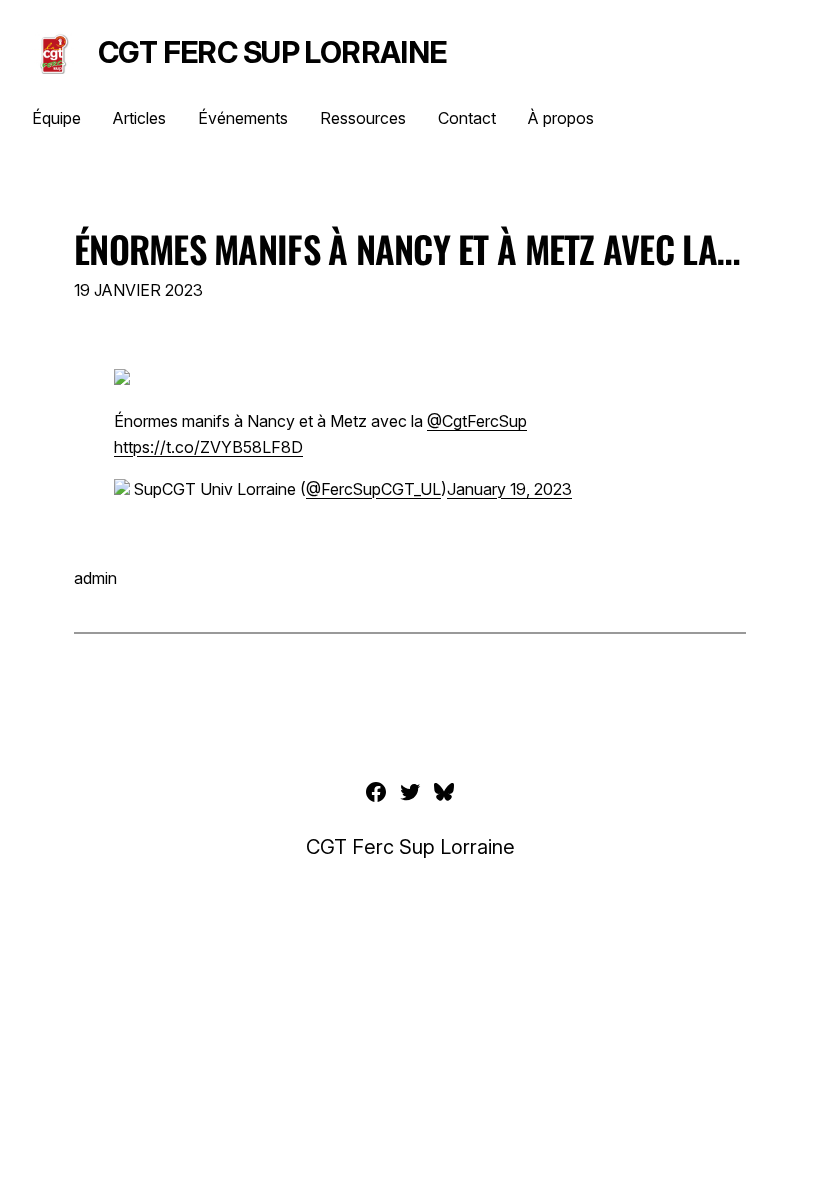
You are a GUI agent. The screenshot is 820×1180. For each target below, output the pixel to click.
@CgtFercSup (477, 421)
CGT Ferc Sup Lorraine (272, 52)
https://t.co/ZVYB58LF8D (208, 447)
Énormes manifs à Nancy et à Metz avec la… (406, 249)
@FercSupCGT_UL (373, 489)
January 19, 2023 (509, 489)
